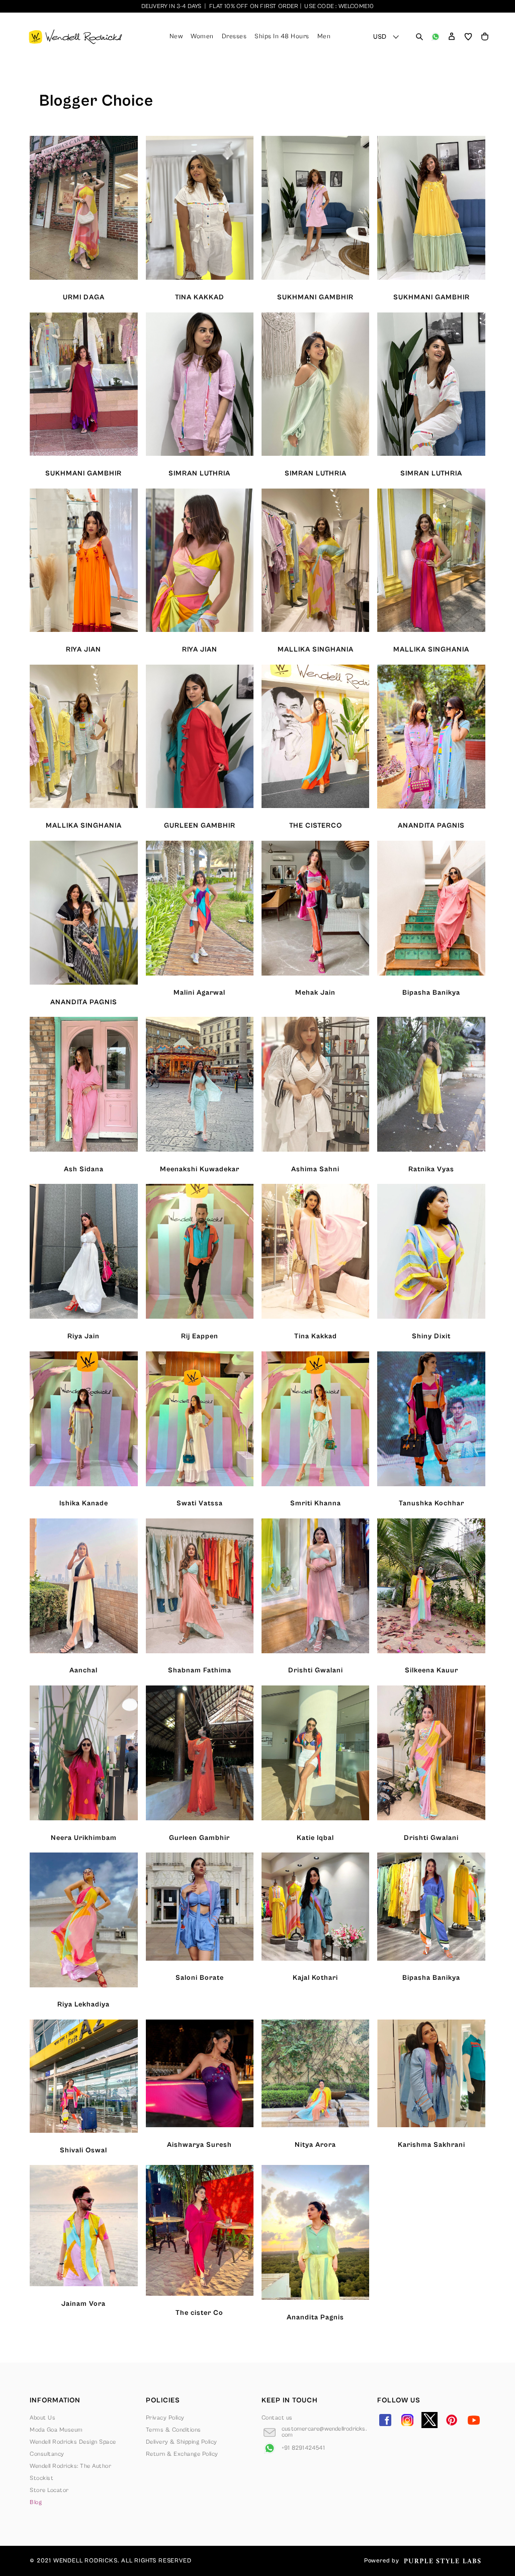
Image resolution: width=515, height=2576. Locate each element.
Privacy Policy (165, 2418)
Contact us (277, 2418)
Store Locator (49, 2490)
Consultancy (47, 2454)
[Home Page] (75, 37)
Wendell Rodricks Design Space (73, 2442)
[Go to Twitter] (430, 2420)
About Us (42, 2418)
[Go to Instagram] (407, 2420)
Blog (36, 2502)
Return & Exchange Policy (182, 2454)
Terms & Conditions (174, 2430)
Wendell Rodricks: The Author (70, 2466)
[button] (452, 37)
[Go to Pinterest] (452, 2420)
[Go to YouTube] (474, 2420)
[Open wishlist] (468, 37)
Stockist (41, 2478)
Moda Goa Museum (56, 2430)
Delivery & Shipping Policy (182, 2442)
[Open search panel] (419, 37)
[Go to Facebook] (385, 2420)
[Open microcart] (485, 37)
